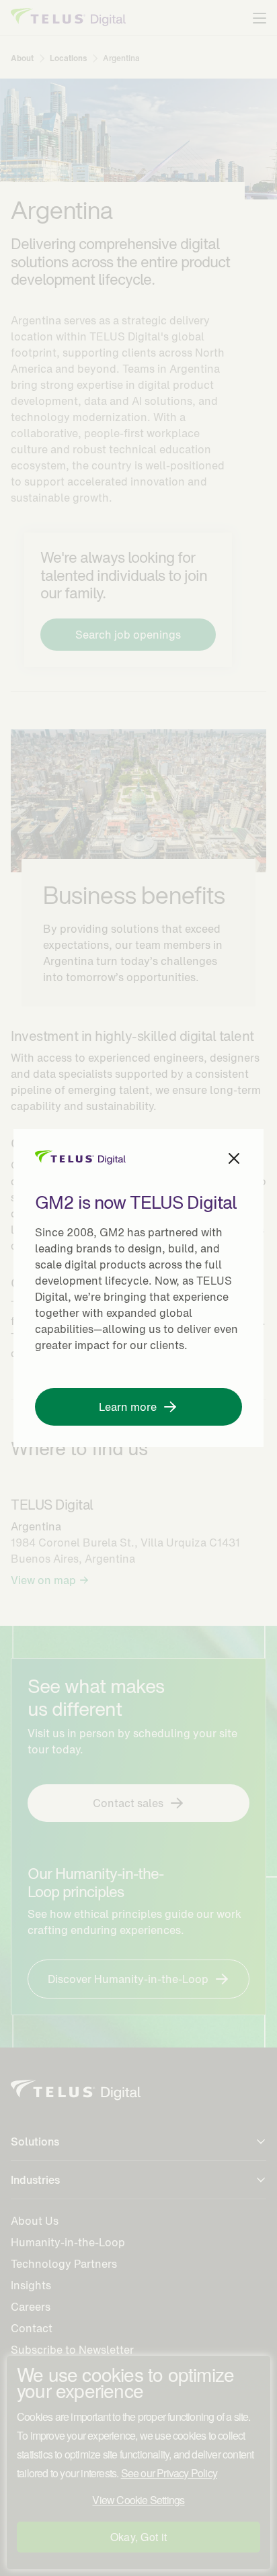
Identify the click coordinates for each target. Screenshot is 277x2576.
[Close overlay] (234, 1158)
